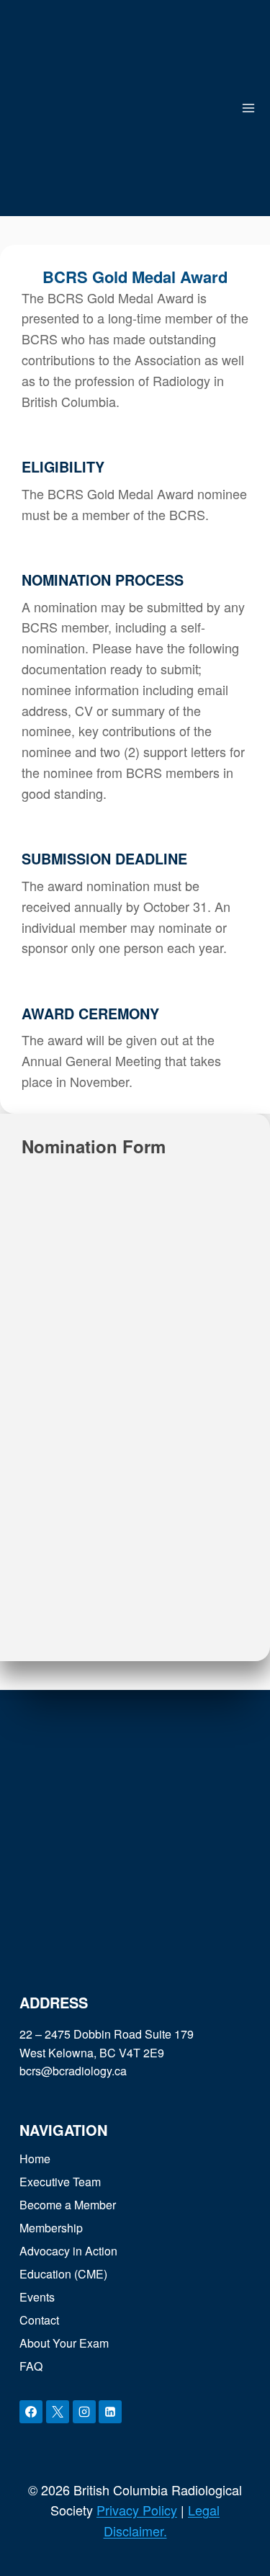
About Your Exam (64, 2343)
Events (37, 2297)
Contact (39, 2320)
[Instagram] (84, 2412)
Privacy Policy (137, 2510)
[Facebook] (31, 2412)
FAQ (31, 2366)
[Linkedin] (110, 2412)
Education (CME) (63, 2274)
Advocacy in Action (68, 2251)
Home (35, 2159)
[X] (58, 2412)
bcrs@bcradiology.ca (73, 2071)
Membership (51, 2228)
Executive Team (60, 2182)
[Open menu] (249, 108)
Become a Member (68, 2205)
